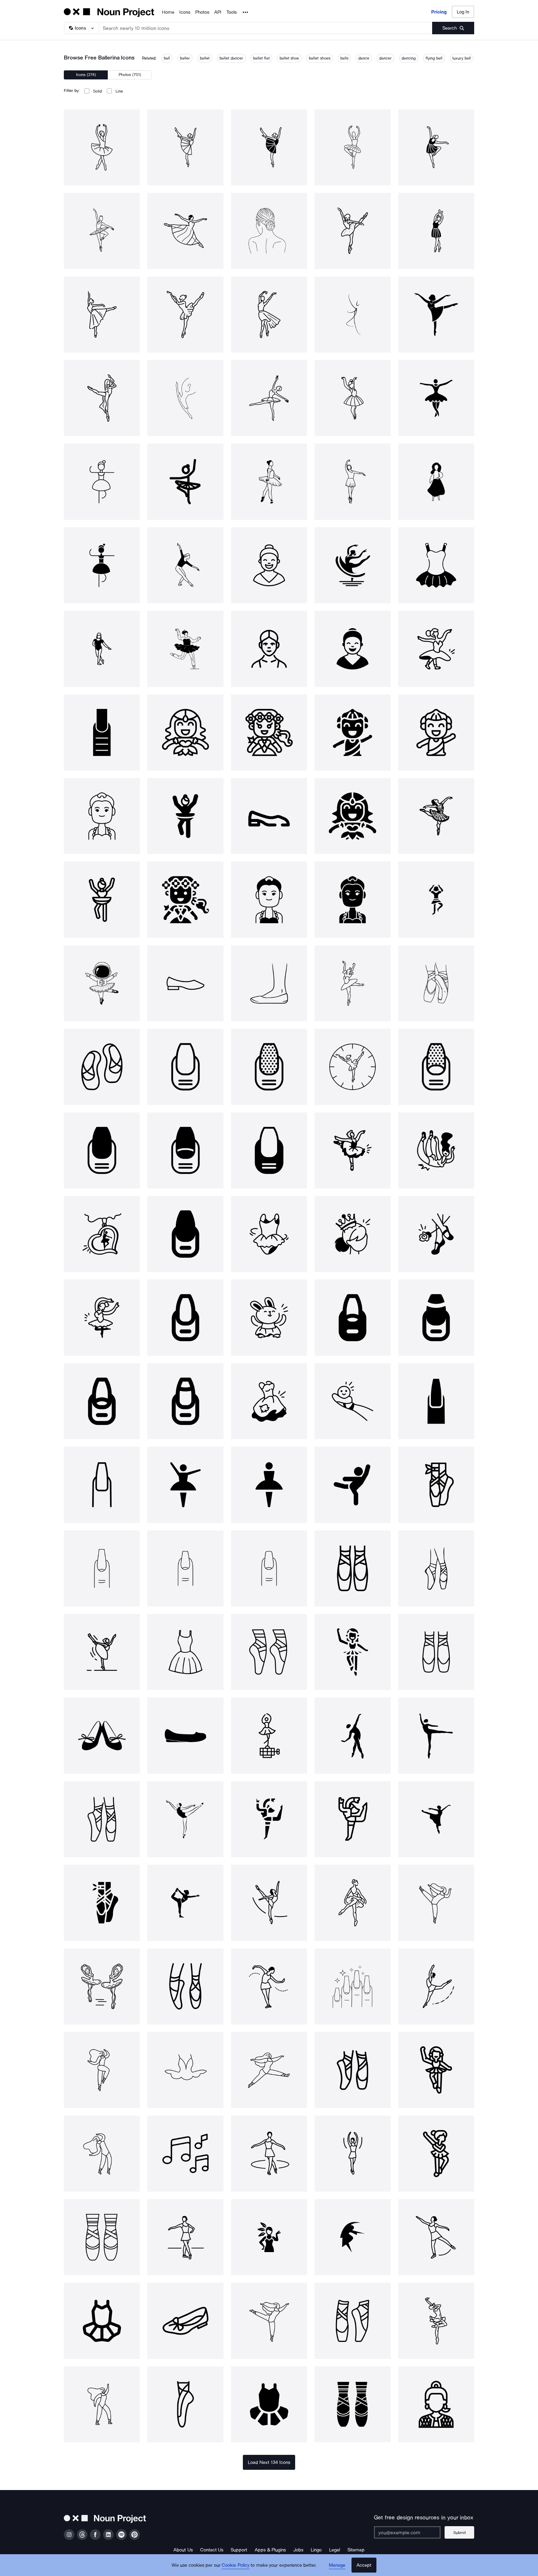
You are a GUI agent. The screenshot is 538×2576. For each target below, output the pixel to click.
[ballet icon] (352, 1485)
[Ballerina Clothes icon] (269, 1234)
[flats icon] (185, 1735)
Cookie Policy (236, 2565)
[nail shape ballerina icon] (436, 1401)
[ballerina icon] (102, 147)
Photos (202, 12)
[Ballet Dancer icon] (185, 1485)
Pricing (439, 12)
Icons (185, 12)
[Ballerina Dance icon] (102, 1317)
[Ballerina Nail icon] (185, 1067)
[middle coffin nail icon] (102, 1568)
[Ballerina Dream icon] (269, 1401)
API (218, 12)
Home (168, 12)
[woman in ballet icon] (102, 1986)
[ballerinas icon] (185, 983)
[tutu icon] (185, 2070)
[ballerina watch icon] (352, 1067)
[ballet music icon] (185, 2154)
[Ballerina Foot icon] (352, 1401)
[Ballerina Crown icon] (352, 1234)
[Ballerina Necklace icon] (102, 1234)
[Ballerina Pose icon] (352, 1150)
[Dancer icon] (269, 1735)
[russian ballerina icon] (352, 983)
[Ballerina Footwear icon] (436, 1234)
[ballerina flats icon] (102, 1067)
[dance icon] (269, 1819)
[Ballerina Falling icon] (436, 1150)
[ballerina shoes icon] (436, 983)
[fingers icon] (352, 1986)
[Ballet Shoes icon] (436, 1652)
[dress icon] (185, 1652)
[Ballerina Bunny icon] (269, 1317)
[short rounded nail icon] (269, 1568)
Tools (231, 12)
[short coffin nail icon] (185, 1568)
